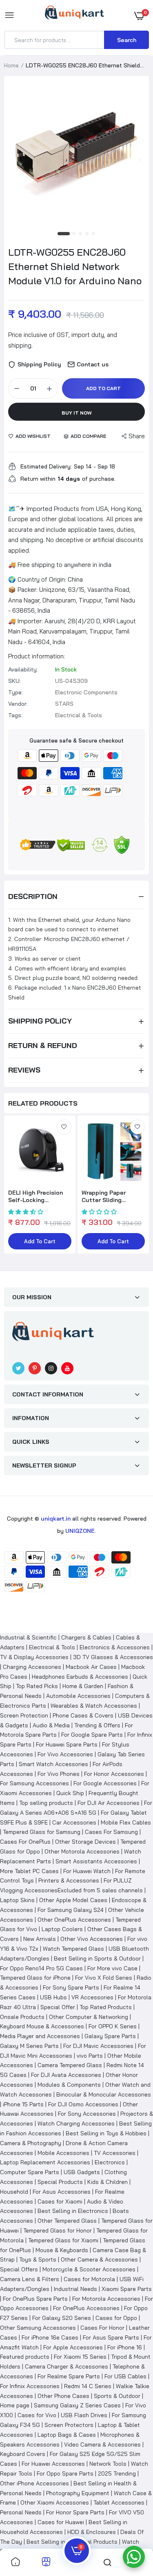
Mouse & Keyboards (62, 2250)
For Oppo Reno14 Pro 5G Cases (41, 1968)
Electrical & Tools (52, 1647)
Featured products (25, 2357)
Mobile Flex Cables (126, 1822)
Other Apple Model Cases (73, 1900)
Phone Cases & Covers (83, 1715)
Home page (15, 2405)
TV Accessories (115, 2153)
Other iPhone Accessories (34, 2483)
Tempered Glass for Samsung (42, 1832)
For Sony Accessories (87, 2114)
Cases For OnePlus (25, 1842)
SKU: (14, 681)
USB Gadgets (82, 2172)
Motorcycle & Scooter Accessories (89, 2269)
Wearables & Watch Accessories (94, 1706)
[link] (64, 1127)
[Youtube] (67, 1368)
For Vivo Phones (59, 1774)
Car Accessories (74, 1822)
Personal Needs (21, 2512)
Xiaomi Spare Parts (127, 2289)
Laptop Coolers (62, 1929)
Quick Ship (70, 1793)
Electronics (110, 2162)
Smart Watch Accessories (53, 1764)
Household (14, 2192)
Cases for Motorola (89, 2279)
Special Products (60, 2182)
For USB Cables (125, 2376)
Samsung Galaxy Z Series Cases (77, 2405)
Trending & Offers (97, 1725)
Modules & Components (69, 2085)
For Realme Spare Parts (69, 2376)
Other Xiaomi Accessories (55, 2502)
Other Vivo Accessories (92, 1939)
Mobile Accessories (63, 2153)
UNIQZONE (80, 1531)
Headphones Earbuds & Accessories (80, 1677)
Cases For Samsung (111, 1832)
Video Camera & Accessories (102, 2444)
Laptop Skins (17, 1900)
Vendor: (18, 704)
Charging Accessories (32, 1667)
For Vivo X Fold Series (104, 1978)
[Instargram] (51, 1368)
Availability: (23, 669)
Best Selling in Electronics (73, 2211)
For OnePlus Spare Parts (35, 2299)
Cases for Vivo (37, 2415)
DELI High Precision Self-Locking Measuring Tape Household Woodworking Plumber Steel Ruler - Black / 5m (39, 1196)
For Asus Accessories (62, 2192)
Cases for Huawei (61, 2522)
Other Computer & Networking (89, 2017)
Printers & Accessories (69, 1880)
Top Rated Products (106, 2007)
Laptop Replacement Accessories (45, 2162)
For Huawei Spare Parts (67, 1744)
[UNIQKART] (74, 15)
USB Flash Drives (84, 2415)
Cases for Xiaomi (60, 2201)
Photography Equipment (78, 2493)
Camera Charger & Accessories (67, 2366)
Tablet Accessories (119, 2502)
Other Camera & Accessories (99, 2259)
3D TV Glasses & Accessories (113, 1657)
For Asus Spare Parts (111, 2337)
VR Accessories (92, 1997)
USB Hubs (53, 1997)
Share (137, 436)
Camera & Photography (31, 2143)
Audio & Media (51, 1725)
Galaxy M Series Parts (29, 2046)
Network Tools (108, 2464)
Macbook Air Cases (91, 1667)
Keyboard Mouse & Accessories (42, 2026)
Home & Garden (83, 1686)
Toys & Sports (38, 2259)
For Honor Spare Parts (75, 2512)
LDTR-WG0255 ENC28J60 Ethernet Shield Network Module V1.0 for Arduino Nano (75, 266)
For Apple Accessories (73, 2347)
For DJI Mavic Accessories (98, 2046)
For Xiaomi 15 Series (80, 2357)
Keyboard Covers (23, 2454)
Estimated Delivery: (46, 466)
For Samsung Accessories (34, 1783)
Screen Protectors (69, 2425)
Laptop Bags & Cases (67, 2435)
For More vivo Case (112, 1968)
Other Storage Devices (85, 1842)
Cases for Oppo (116, 2318)
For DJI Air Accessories (109, 1803)
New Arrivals (40, 1939)
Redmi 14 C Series (88, 2386)
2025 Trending (117, 2473)
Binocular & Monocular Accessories (104, 2094)
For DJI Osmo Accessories (83, 2104)
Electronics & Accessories (115, 1647)
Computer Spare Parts (30, 2172)
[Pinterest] (35, 1368)
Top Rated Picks (37, 1686)
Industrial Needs (75, 2289)
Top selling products (46, 1803)
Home (11, 65)
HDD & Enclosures (92, 2532)
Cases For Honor (102, 2328)
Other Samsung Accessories (38, 2328)
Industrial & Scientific (28, 1637)
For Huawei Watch (87, 1871)
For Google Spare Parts (92, 1735)
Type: (16, 692)
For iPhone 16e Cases (50, 2337)
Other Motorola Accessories (82, 1851)
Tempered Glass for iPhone (35, 1978)
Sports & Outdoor (117, 2396)
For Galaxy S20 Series (62, 2318)
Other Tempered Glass (67, 2221)
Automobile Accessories (78, 1696)
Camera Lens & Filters (30, 2279)
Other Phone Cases (63, 2396)
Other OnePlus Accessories (74, 1920)
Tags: (15, 715)
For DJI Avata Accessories (66, 2075)
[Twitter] (18, 1368)
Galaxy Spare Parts (110, 2036)
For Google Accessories (105, 1783)
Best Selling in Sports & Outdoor (97, 1958)
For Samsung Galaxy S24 (71, 1910)
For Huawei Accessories (53, 2464)
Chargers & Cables (86, 1637)
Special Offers (19, 2269)
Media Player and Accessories (40, 2036)
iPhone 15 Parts (23, 2104)
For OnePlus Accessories (86, 2308)
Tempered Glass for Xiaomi (63, 2240)
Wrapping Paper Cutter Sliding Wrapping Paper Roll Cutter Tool (110, 1196)
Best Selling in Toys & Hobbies (106, 2133)
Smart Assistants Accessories (96, 1861)
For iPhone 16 (125, 2347)
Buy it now (77, 413)
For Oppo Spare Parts (65, 2473)
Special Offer (58, 2007)
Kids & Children (108, 2182)
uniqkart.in (56, 1519)
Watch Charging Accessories (76, 2123)
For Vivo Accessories (65, 1754)
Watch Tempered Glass (73, 1949)
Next (139, 1190)
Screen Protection (24, 1715)
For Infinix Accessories (30, 2386)
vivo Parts (90, 2056)
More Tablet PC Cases (29, 1871)
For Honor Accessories (114, 1774)
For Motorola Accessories (106, 2299)
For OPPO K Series (113, 2026)
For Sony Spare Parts (71, 1987)
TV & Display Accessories (34, 1657)
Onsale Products (22, 2017)
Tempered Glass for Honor (58, 2230)
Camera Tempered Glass (70, 2065)
